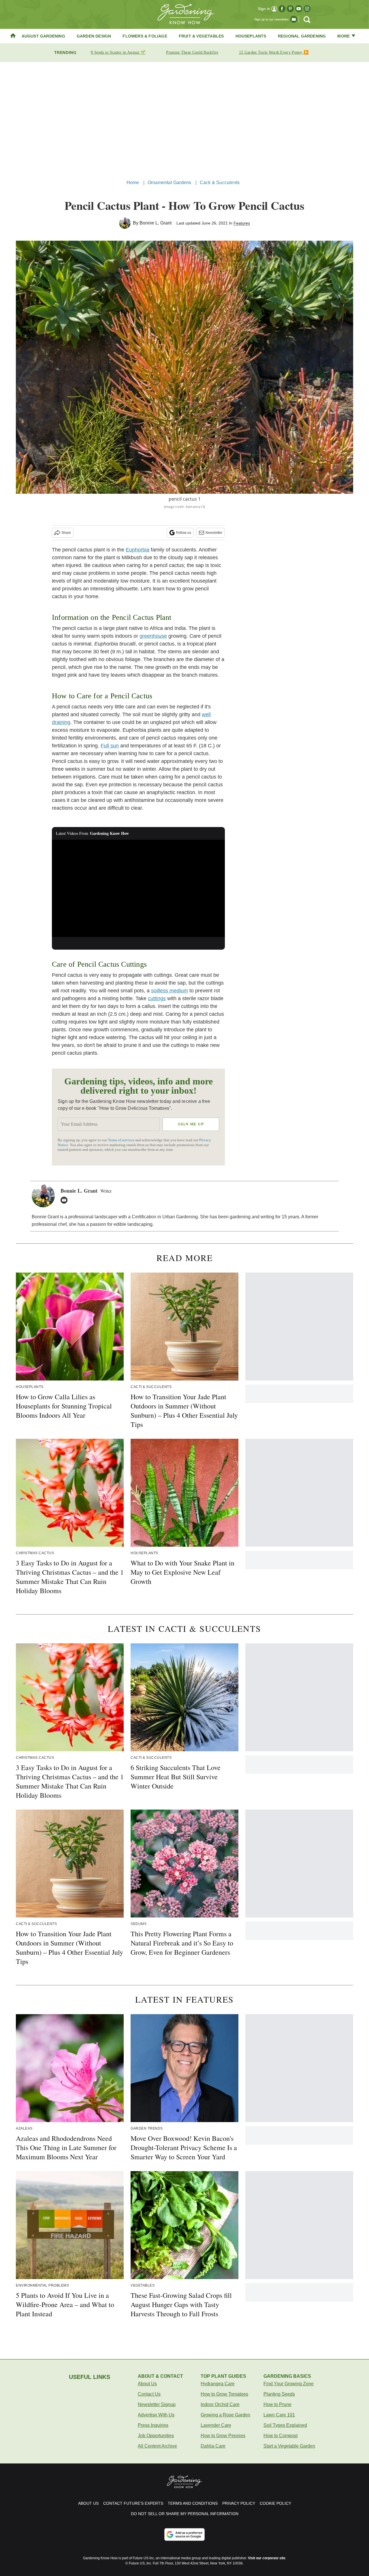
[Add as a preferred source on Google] (184, 2534)
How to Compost (280, 2436)
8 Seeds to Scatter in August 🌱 (118, 52)
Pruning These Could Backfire (192, 52)
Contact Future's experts (133, 2503)
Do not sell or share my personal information (185, 2514)
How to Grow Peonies (223, 2436)
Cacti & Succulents (220, 183)
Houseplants (251, 36)
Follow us (184, 533)
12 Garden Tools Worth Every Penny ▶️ (274, 52)
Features (242, 223)
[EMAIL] (65, 1200)
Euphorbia (138, 550)
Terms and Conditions (193, 2503)
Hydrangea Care (218, 2384)
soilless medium (170, 991)
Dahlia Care (213, 2446)
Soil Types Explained (285, 2425)
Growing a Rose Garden (225, 2415)
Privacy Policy (239, 2503)
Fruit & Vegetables (201, 36)
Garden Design (94, 36)
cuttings (157, 998)
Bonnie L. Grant (156, 223)
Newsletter (214, 533)
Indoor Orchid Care (220, 2404)
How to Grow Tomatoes (224, 2394)
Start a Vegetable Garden (289, 2446)
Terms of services (122, 1140)
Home (133, 183)
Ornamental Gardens (170, 183)
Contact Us (149, 2394)
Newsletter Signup (157, 2404)
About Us (147, 2384)
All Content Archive (157, 2446)
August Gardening (43, 36)
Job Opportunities (156, 2436)
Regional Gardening (302, 36)
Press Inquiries (153, 2425)
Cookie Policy (275, 2503)
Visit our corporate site (267, 2558)
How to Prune (277, 2404)
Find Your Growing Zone (289, 2384)
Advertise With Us (156, 2415)
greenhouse (153, 636)
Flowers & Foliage (145, 36)
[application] (138, 888)
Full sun (110, 746)
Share (66, 533)
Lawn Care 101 (279, 2415)
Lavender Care (216, 2425)
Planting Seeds (279, 2394)
